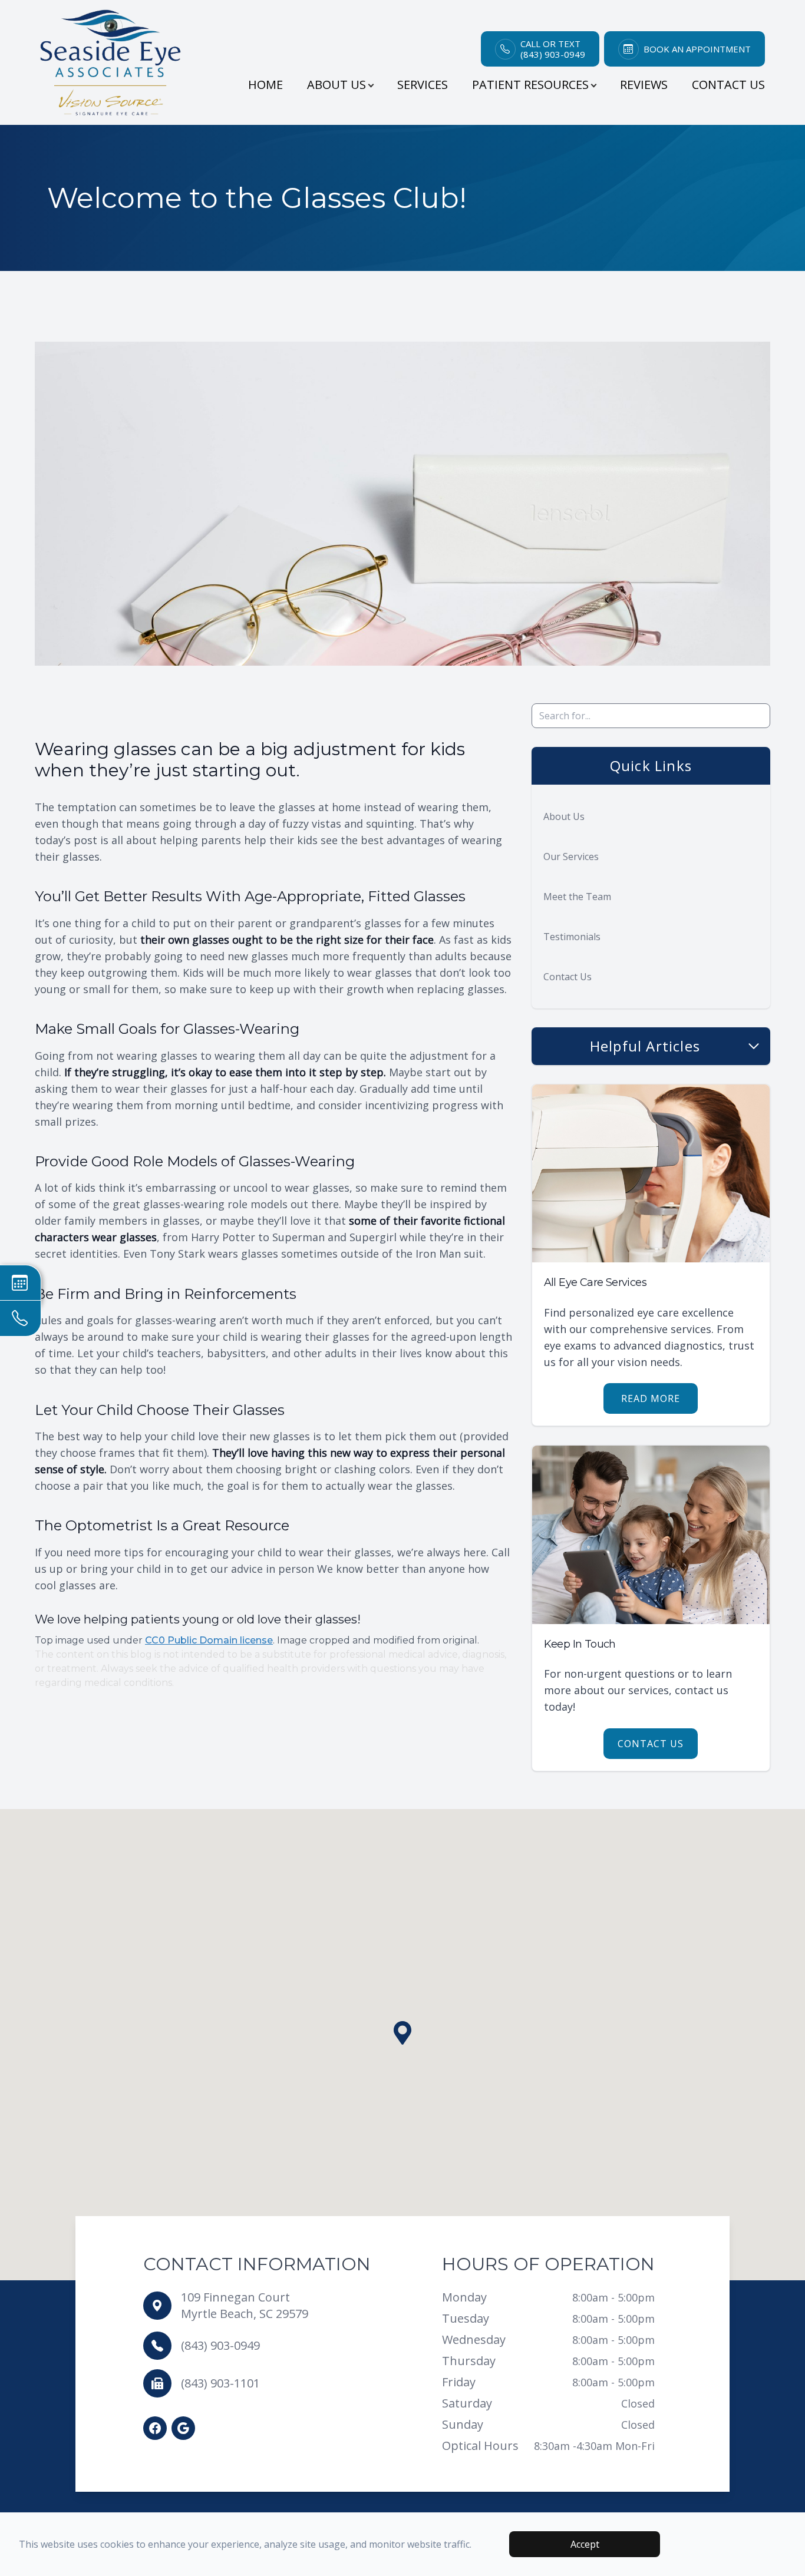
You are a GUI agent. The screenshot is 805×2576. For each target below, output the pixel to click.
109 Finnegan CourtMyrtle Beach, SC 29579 (245, 2305)
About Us (564, 816)
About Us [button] (336, 85)
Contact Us (728, 85)
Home (265, 85)
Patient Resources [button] (530, 85)
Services (423, 85)
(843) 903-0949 (220, 2345)
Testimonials (572, 937)
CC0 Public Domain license (209, 1640)
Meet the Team (577, 897)
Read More (651, 1398)
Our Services (571, 857)
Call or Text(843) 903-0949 (553, 49)
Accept (585, 2544)
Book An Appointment (697, 49)
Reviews (644, 85)
